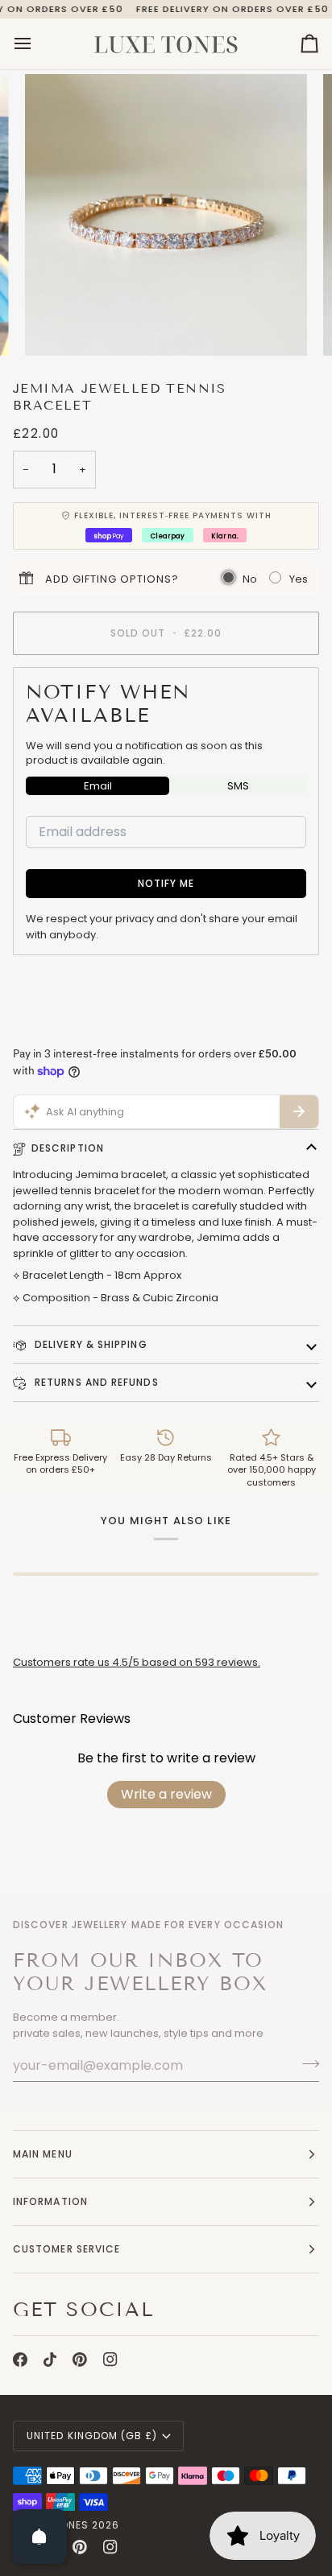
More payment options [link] (73, 1029)
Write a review (166, 1794)
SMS (238, 786)
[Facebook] (20, 2360)
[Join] (306, 2063)
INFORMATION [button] (50, 2201)
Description (68, 1148)
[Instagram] (110, 2360)
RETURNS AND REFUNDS (95, 1382)
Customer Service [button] (66, 2249)
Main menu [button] (43, 2154)
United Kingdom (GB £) (92, 2436)
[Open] (39, 2537)
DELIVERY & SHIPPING (89, 1344)
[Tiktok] (50, 2360)
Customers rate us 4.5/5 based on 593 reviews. (137, 1662)
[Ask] (299, 1112)
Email (98, 786)
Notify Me (166, 883)
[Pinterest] (80, 2360)
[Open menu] (37, 44)
